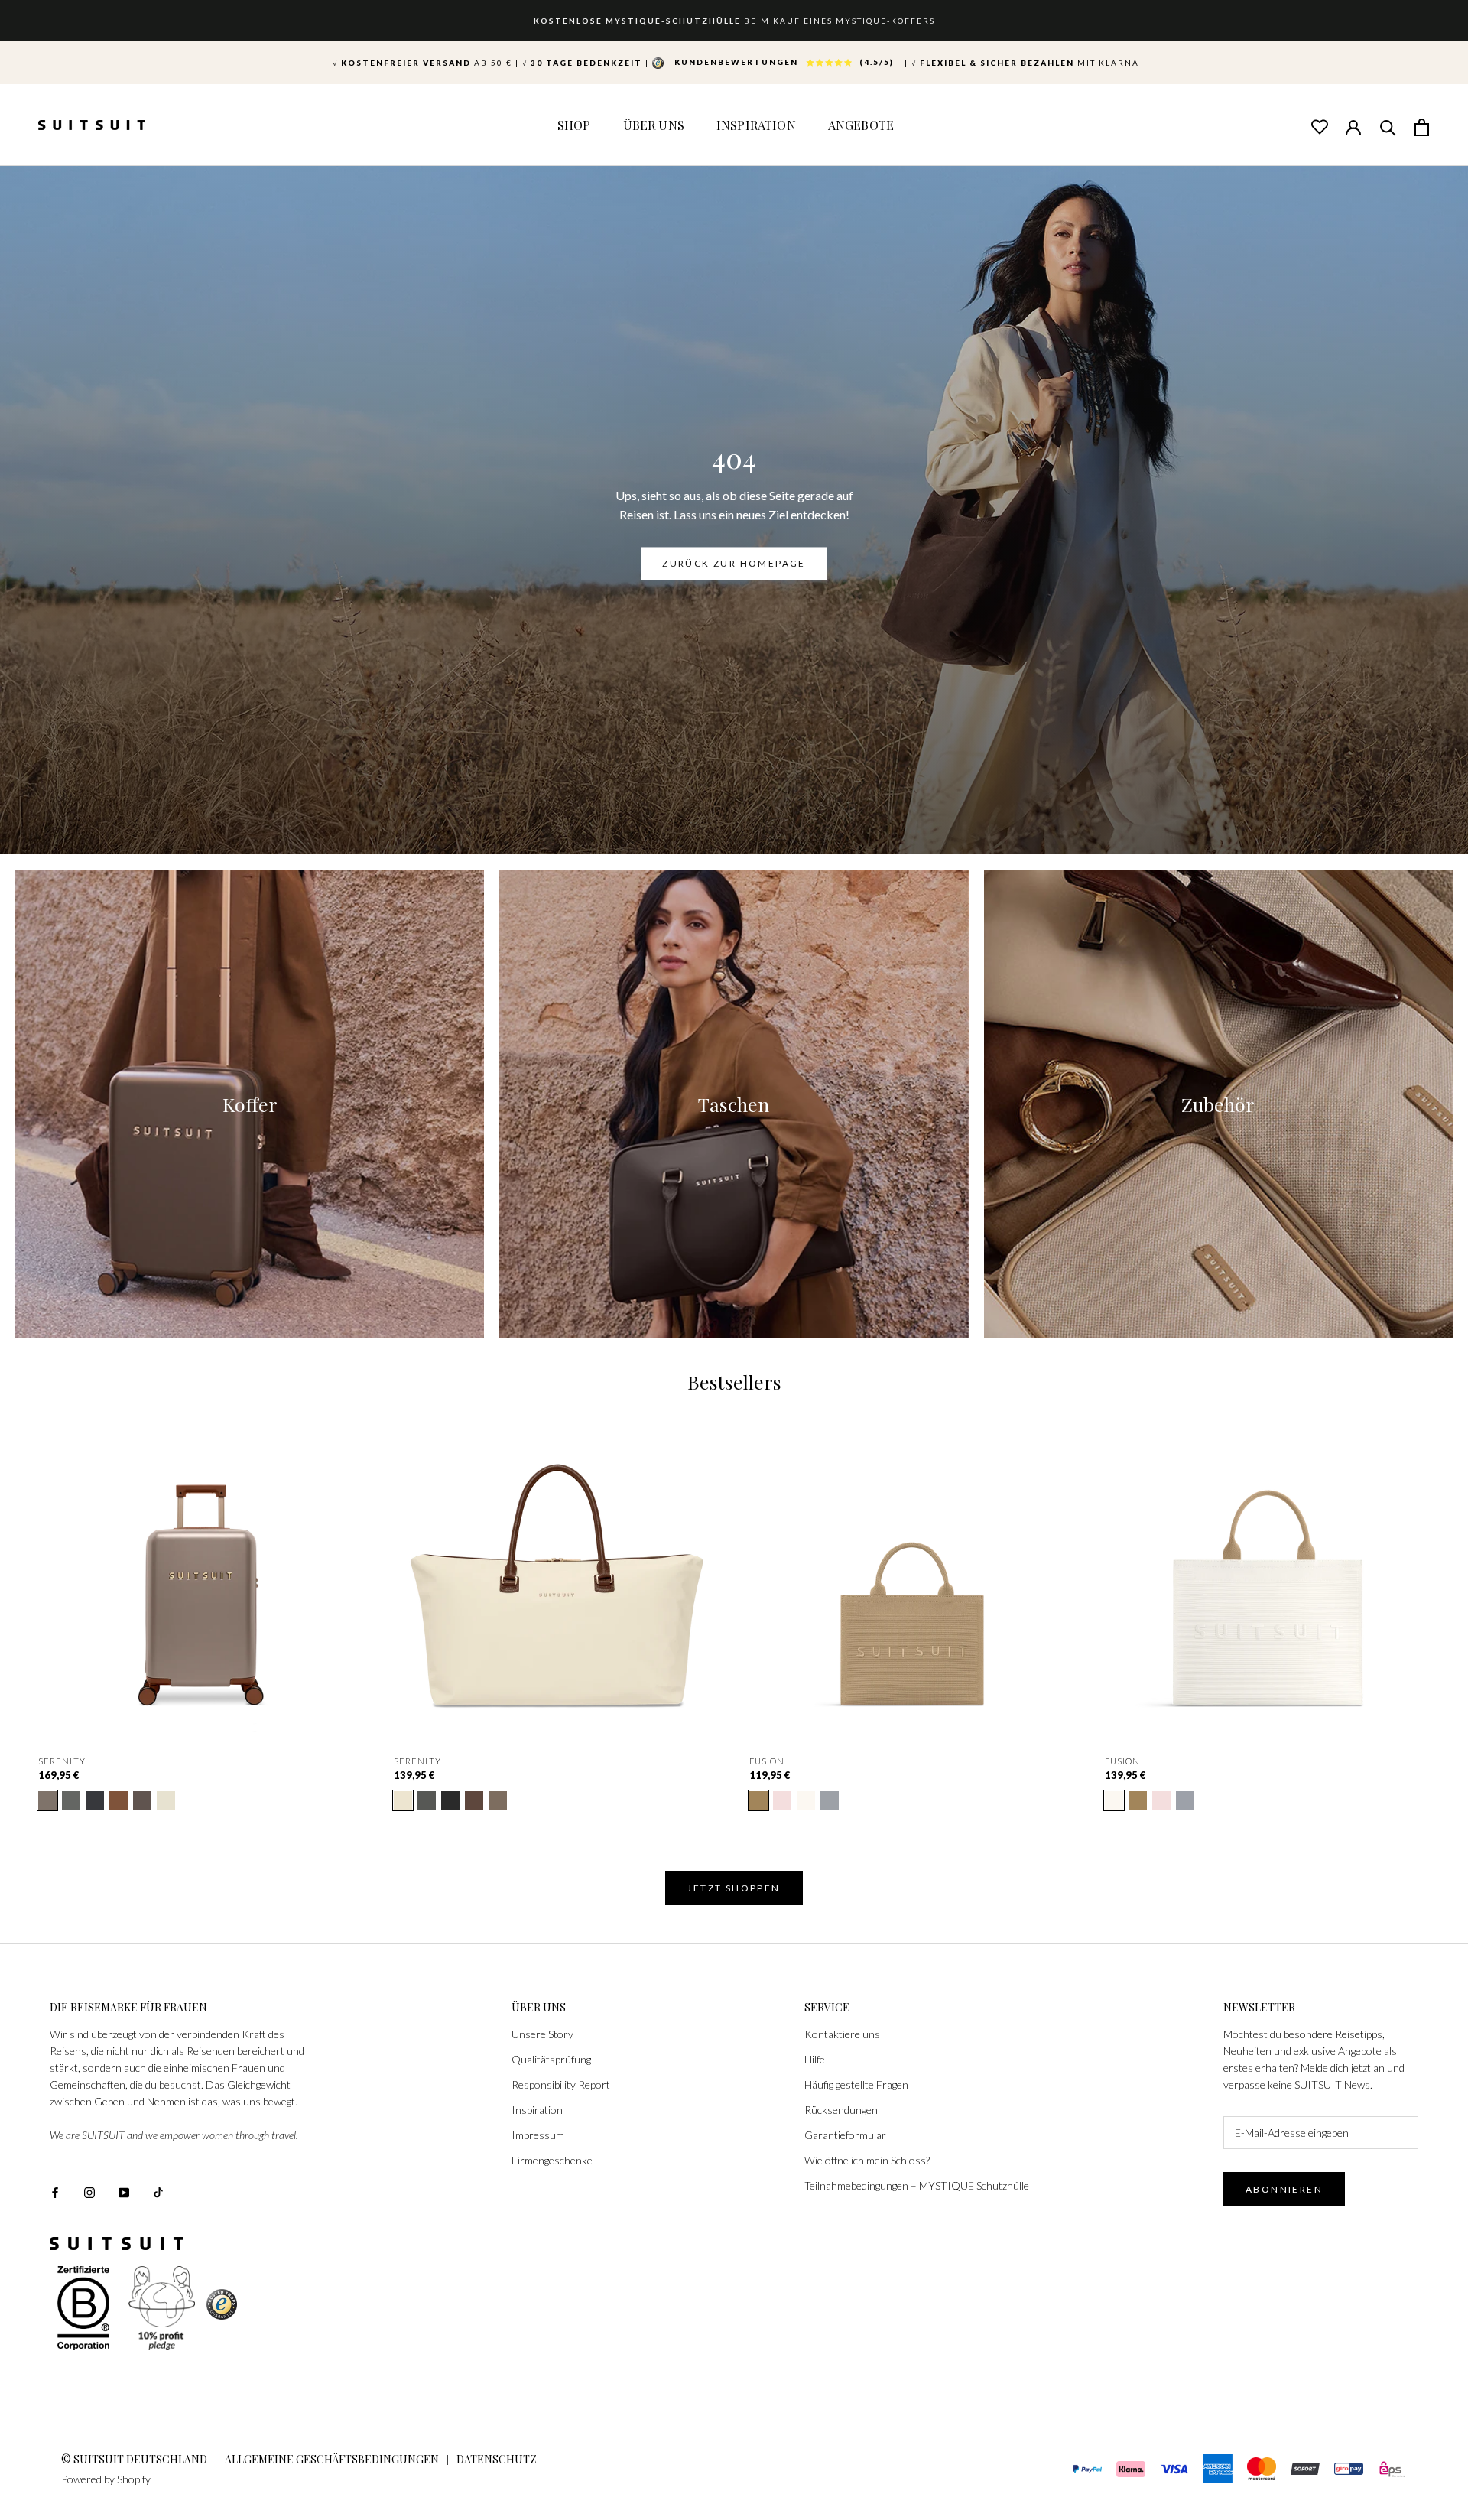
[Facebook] (55, 2191)
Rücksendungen (841, 2110)
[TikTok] (158, 2191)
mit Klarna (1025, 63)
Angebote (861, 125)
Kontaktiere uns (842, 2034)
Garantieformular (845, 2135)
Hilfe (815, 2059)
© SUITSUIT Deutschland (134, 2459)
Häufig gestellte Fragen (856, 2084)
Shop (574, 125)
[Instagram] (89, 2191)
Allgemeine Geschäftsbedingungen (332, 2459)
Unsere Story (542, 2034)
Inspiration (756, 125)
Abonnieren (1284, 2189)
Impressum (538, 2135)
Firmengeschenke (552, 2160)
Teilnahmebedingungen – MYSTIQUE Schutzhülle (917, 2185)
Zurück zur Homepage (734, 564)
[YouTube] (124, 2191)
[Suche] (1388, 126)
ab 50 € (422, 63)
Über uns (654, 125)
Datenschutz (497, 2459)
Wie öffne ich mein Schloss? (867, 2160)
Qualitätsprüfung (551, 2059)
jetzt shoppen (734, 1888)
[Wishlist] (1319, 126)
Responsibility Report (561, 2084)
